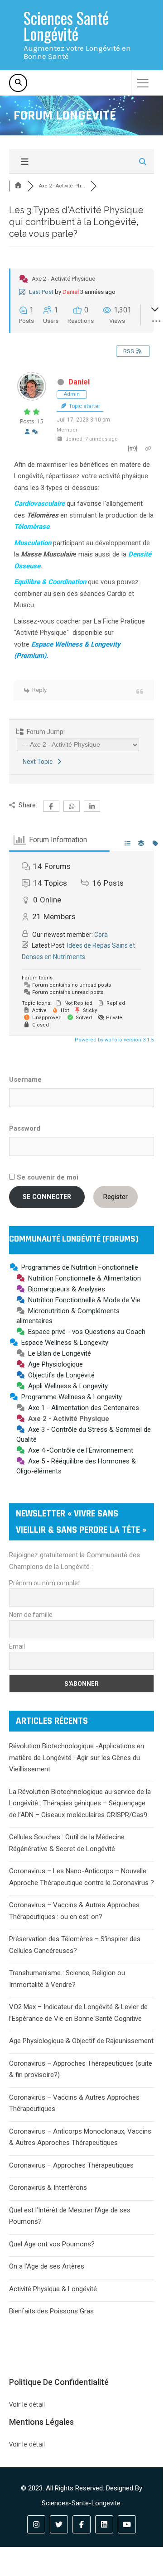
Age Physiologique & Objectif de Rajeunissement (81, 2041)
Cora (101, 935)
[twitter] (59, 2524)
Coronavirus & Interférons (48, 2187)
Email (17, 1646)
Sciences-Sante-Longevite (81, 2503)
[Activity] (35, 432)
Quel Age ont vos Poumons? (52, 2244)
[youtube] (127, 2524)
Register (116, 1197)
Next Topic (39, 762)
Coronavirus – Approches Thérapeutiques (71, 2165)
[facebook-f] (82, 2524)
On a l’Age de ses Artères (47, 2266)
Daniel (71, 292)
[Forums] (18, 186)
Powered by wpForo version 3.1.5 (113, 1040)
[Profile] (27, 432)
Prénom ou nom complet (45, 1583)
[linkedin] (104, 2524)
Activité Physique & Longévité (53, 2289)
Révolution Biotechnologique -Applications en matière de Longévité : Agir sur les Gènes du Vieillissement (77, 1758)
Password (25, 1128)
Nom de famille (31, 1615)
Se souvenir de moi (47, 1177)
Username (25, 1079)
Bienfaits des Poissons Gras (51, 2311)
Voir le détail (27, 2404)
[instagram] (36, 2524)
